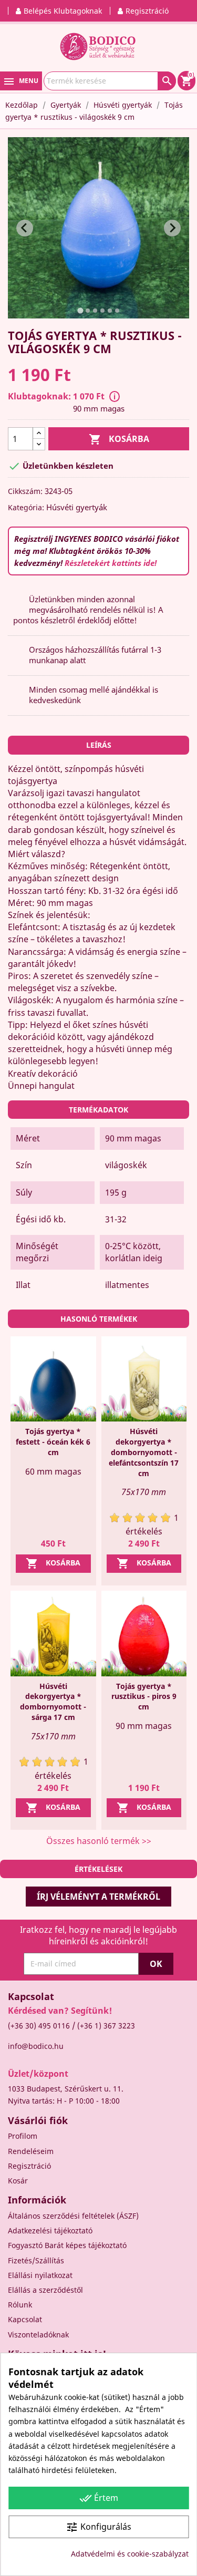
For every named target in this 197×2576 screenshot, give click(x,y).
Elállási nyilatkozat (40, 2275)
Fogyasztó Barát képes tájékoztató (67, 2245)
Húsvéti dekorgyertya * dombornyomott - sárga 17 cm (53, 1702)
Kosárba (119, 439)
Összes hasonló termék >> (99, 1841)
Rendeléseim (31, 2151)
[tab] (80, 311)
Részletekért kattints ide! (111, 563)
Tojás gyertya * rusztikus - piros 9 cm (144, 1697)
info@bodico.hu (36, 2046)
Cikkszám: (25, 491)
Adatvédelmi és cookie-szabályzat (130, 2554)
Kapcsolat (25, 2319)
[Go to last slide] (25, 228)
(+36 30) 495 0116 (39, 2026)
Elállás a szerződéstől (45, 2290)
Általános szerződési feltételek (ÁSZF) (73, 2216)
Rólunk (20, 2305)
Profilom (23, 2136)
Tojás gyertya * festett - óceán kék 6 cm (53, 1442)
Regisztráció (29, 2166)
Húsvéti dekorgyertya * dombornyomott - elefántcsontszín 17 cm (144, 1452)
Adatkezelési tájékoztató (50, 2230)
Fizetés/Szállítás (36, 2260)
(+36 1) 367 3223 (106, 2026)
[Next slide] (172, 228)
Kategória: (26, 507)
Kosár (18, 2181)
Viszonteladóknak (38, 2335)
